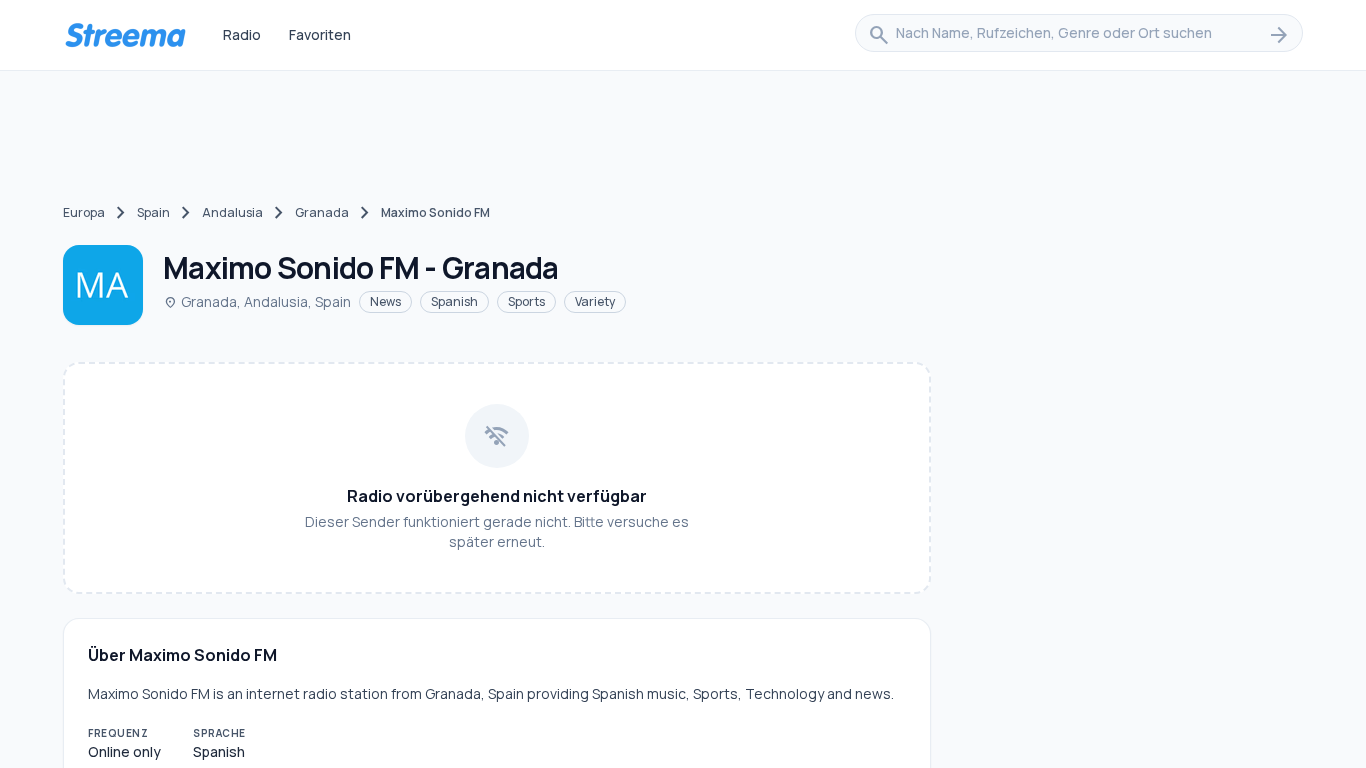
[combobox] (1079, 35)
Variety (595, 301)
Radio (242, 34)
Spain (153, 212)
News (385, 301)
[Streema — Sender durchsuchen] (125, 35)
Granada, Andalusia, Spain (257, 301)
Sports (526, 301)
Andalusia (232, 212)
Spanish (454, 301)
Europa (84, 212)
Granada (322, 212)
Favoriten (320, 34)
